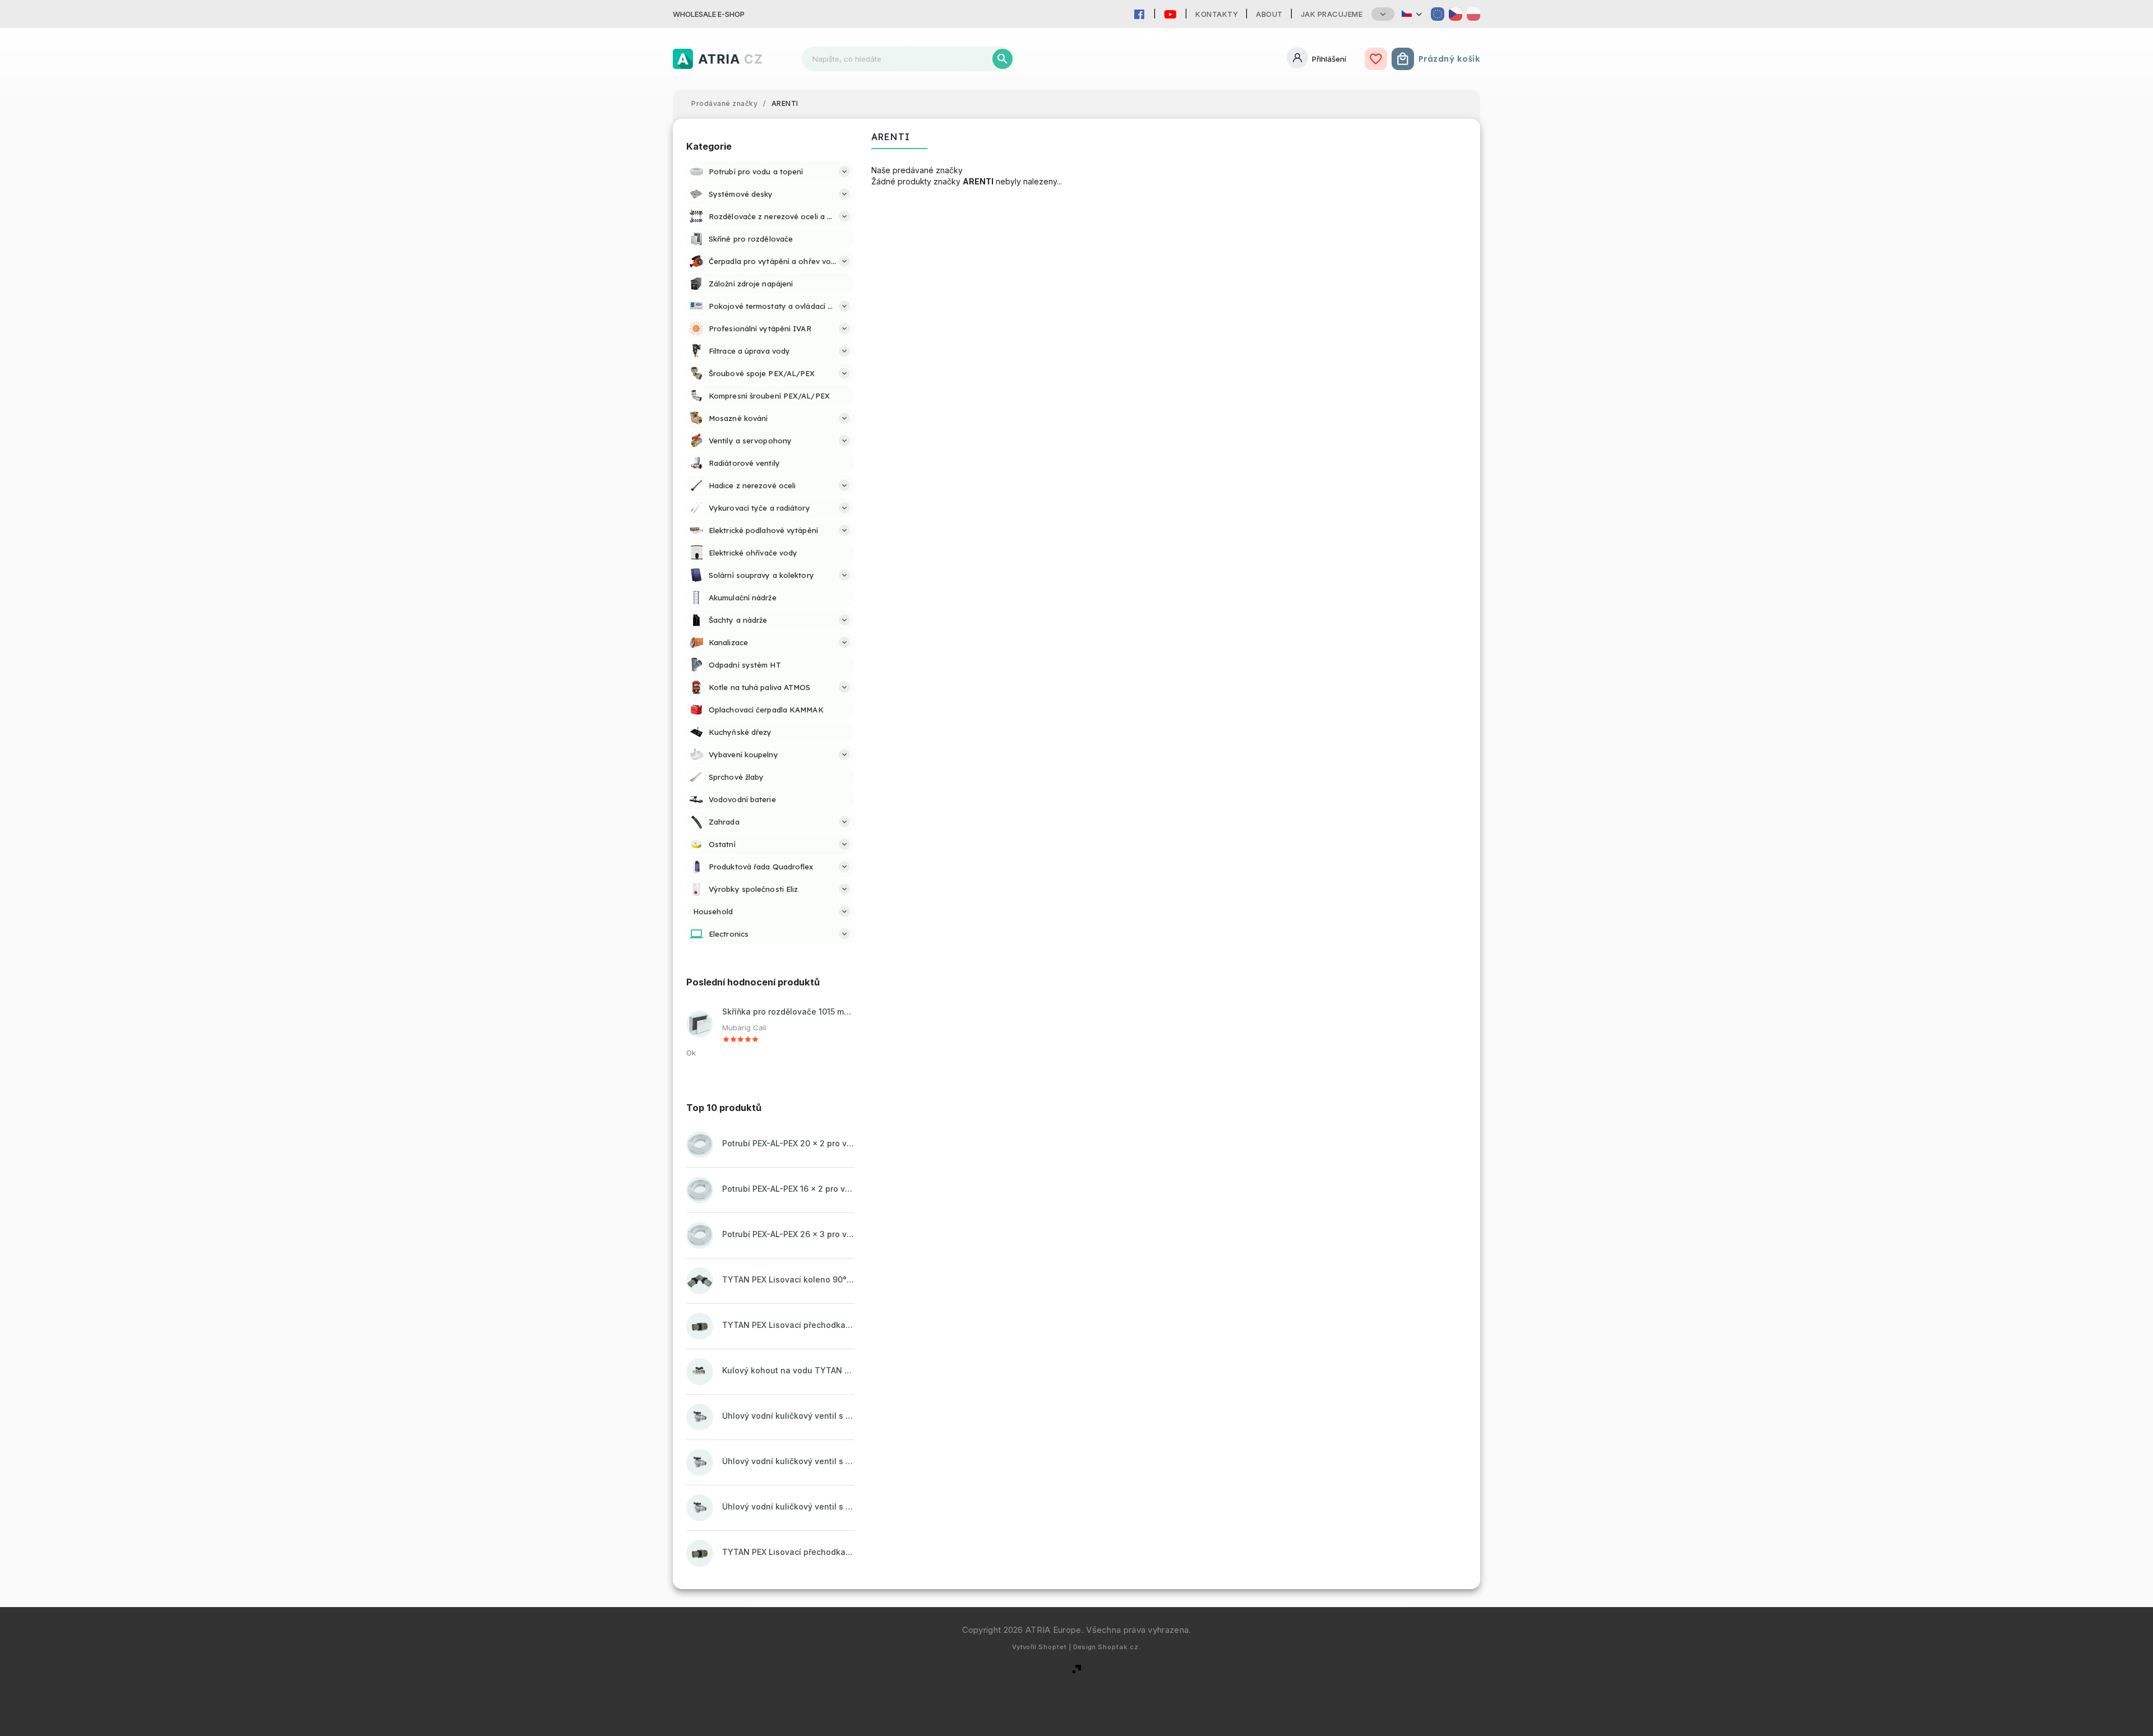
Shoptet (1053, 1647)
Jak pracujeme (1332, 14)
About (1269, 14)
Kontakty (1217, 14)
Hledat (1002, 59)
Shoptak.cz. (1119, 1647)
